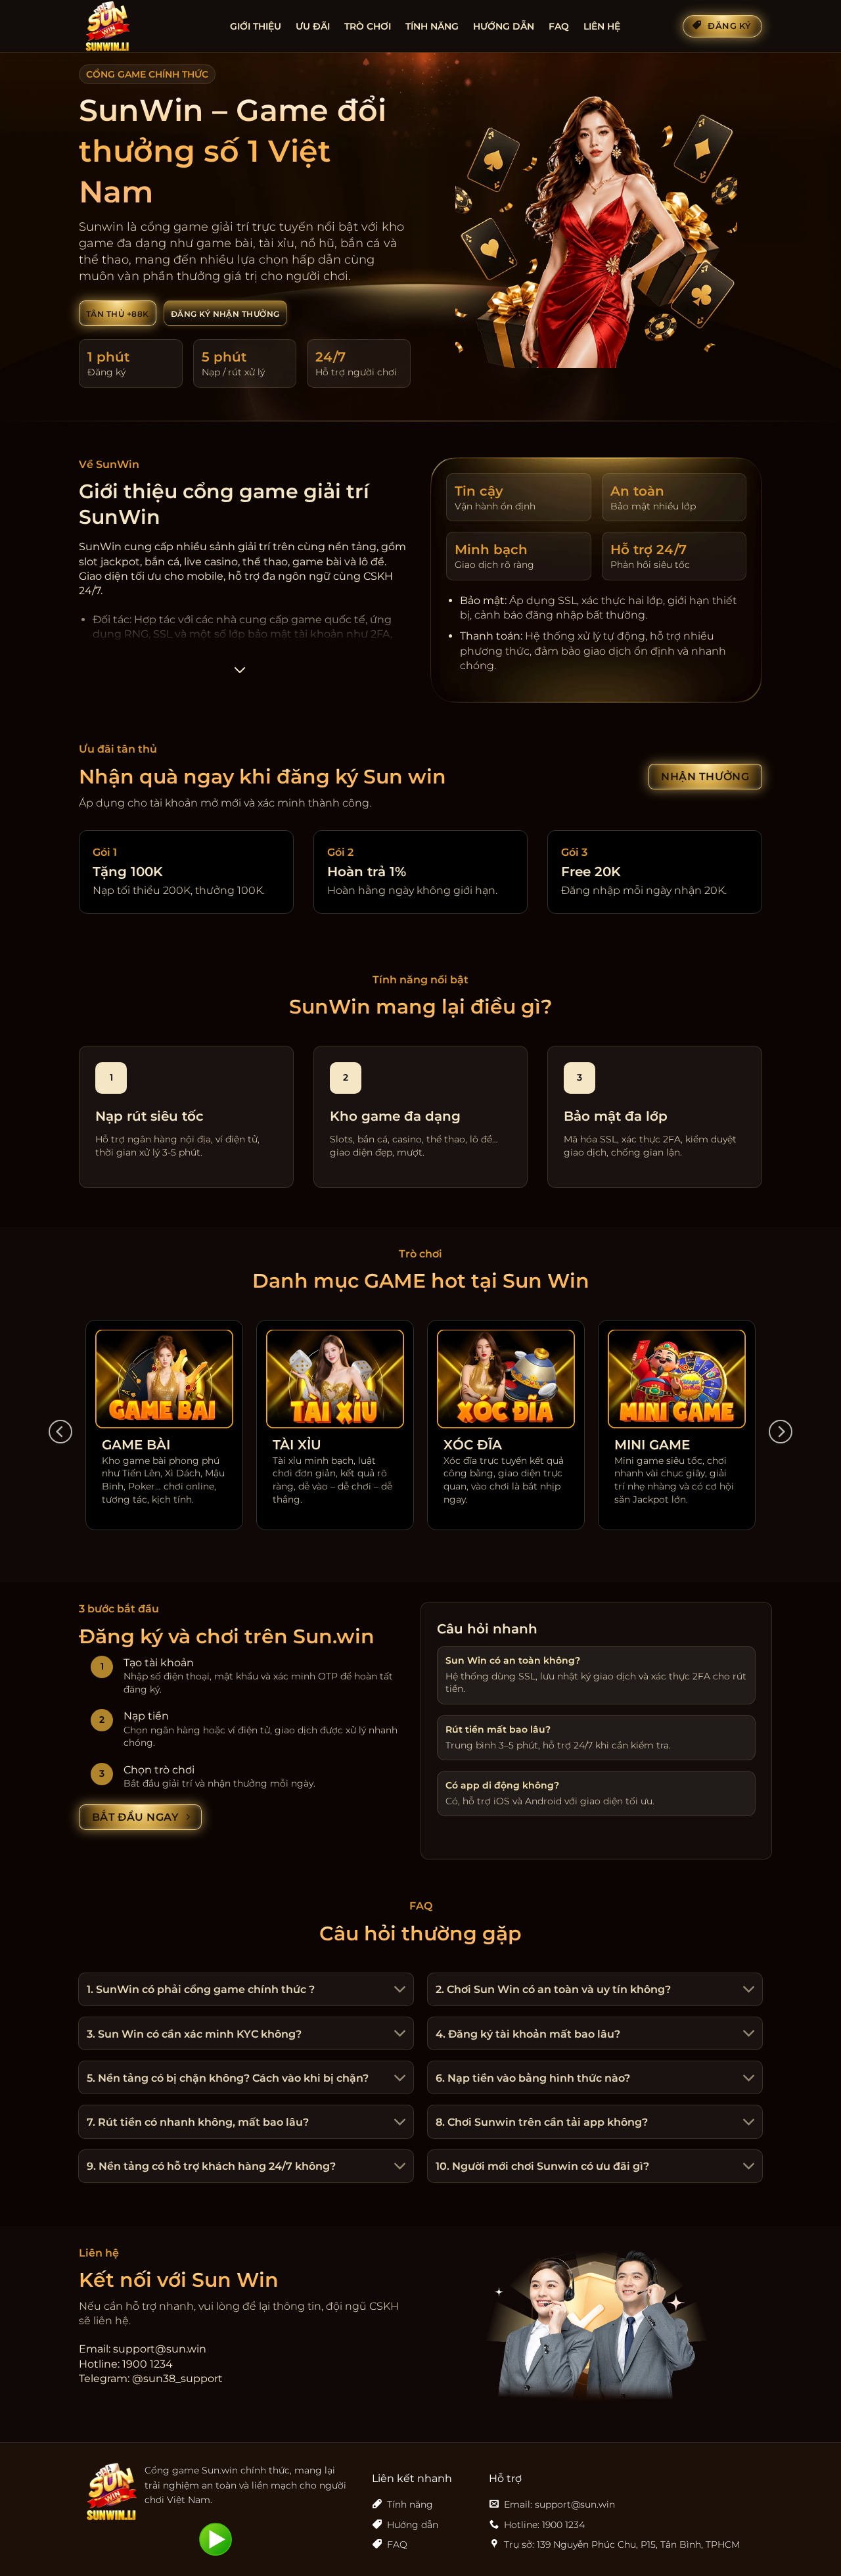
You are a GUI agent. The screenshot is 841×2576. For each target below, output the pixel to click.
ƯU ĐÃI (313, 26)
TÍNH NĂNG (432, 26)
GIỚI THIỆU (256, 26)
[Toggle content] (239, 674)
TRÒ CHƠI (368, 26)
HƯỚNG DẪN (504, 26)
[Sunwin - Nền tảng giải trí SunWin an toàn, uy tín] (145, 26)
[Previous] (60, 1432)
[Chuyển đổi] (398, 1991)
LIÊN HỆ (602, 26)
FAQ (559, 26)
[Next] (781, 1432)
